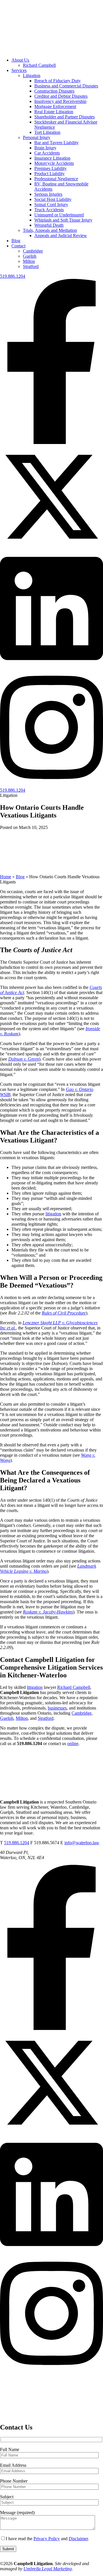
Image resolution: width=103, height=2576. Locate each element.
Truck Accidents (49, 210)
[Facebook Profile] (51, 442)
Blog (16, 241)
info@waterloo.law (82, 1843)
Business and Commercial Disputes (66, 86)
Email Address (13, 2465)
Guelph (30, 256)
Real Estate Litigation (54, 112)
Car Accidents (47, 153)
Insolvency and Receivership (60, 101)
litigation (53, 1214)
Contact (18, 246)
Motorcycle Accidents (54, 163)
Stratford (31, 266)
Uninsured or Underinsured (59, 215)
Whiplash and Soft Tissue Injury (63, 220)
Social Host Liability (53, 199)
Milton (29, 261)
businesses (57, 1708)
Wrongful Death (49, 225)
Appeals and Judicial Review (61, 235)
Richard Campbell (39, 65)
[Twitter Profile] (51, 547)
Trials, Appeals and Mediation (50, 230)
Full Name (10, 2449)
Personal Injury (37, 137)
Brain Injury (45, 148)
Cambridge (33, 251)
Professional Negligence (56, 179)
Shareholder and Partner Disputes (65, 117)
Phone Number (14, 2481)
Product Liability (49, 174)
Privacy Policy (47, 2539)
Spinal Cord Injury (51, 205)
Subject (7, 2497)
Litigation (32, 76)
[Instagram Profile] (51, 785)
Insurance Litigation (52, 158)
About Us (20, 60)
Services (19, 70)
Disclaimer (78, 2539)
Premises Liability (50, 168)
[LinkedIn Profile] (51, 666)
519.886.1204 (13, 276)
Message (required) (17, 2513)
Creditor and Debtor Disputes (61, 96)
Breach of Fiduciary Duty (58, 81)
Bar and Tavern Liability (57, 143)
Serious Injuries (48, 194)
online (73, 1743)
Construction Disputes (54, 91)
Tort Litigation (47, 132)
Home (6, 877)
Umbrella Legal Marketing (48, 2569)
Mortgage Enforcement (55, 106)
